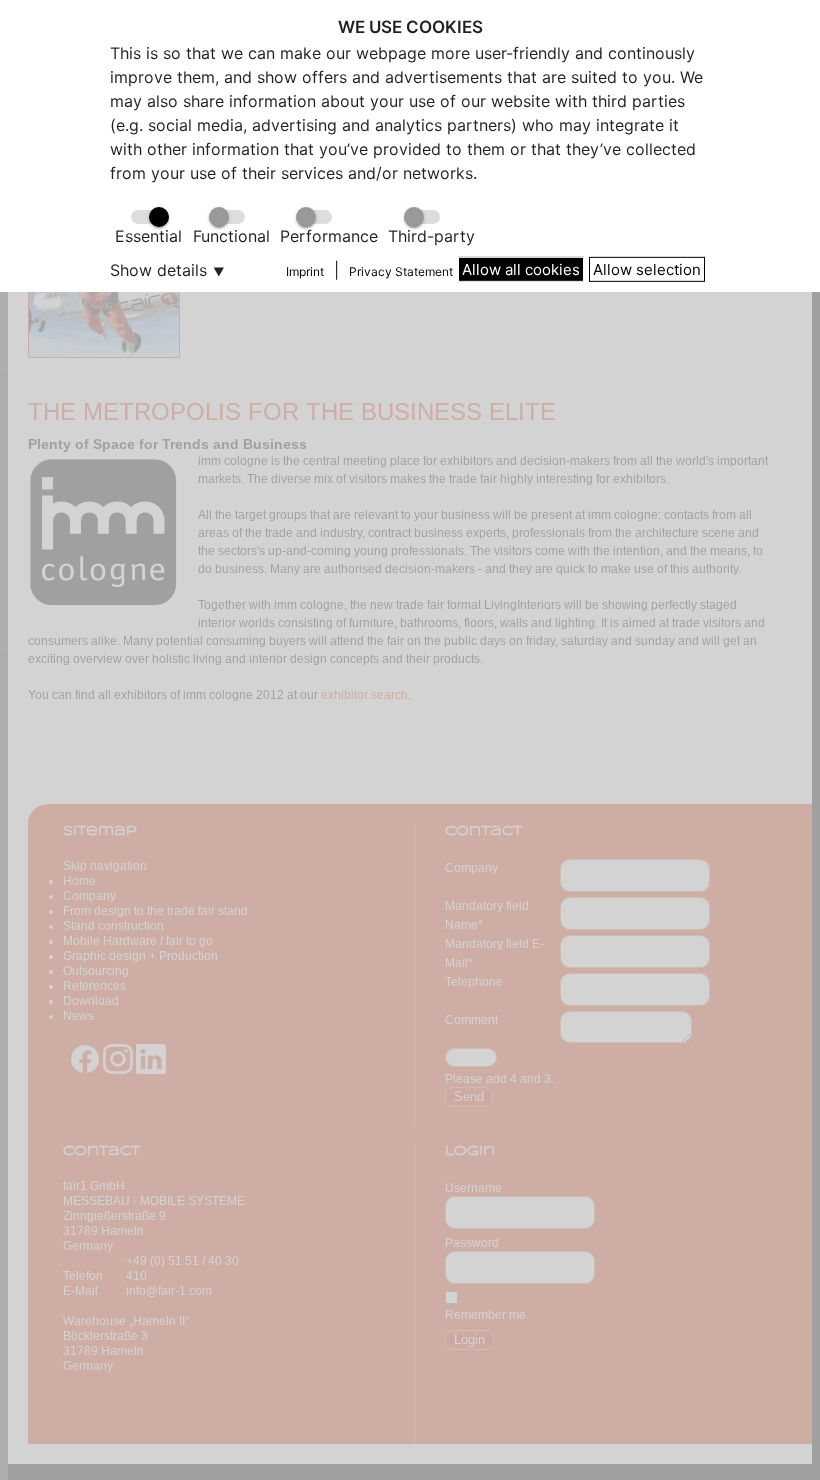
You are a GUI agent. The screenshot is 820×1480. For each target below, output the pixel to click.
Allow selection (647, 268)
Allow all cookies (521, 268)
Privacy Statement (401, 271)
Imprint (305, 271)
